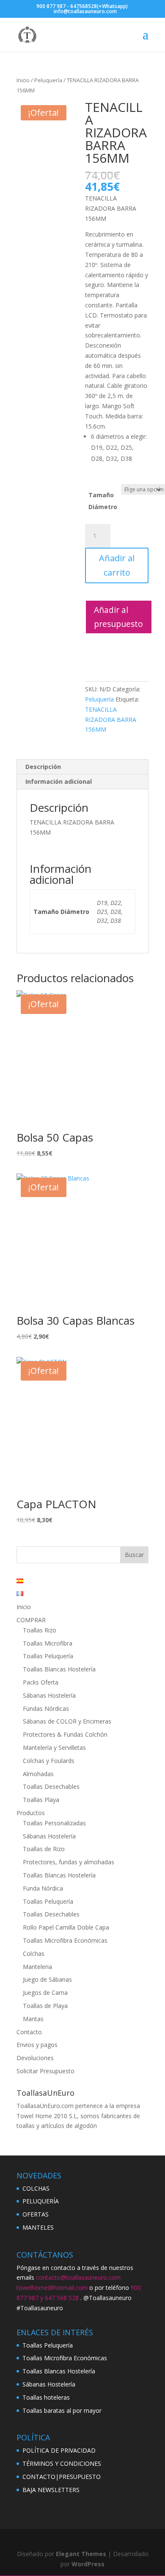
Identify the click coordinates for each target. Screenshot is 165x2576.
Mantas (33, 2019)
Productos (31, 1813)
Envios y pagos (37, 2045)
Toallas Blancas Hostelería (59, 1669)
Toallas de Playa (45, 2006)
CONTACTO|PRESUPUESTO (62, 2477)
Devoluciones (35, 2058)
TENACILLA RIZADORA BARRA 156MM (111, 720)
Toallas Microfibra (48, 1643)
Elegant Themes (81, 2554)
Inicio (23, 80)
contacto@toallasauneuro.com (78, 2277)
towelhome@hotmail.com (52, 2288)
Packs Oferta (41, 1682)
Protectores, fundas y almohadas (69, 1862)
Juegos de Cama (45, 1993)
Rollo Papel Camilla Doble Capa (66, 1927)
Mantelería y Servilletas (54, 1748)
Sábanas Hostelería (49, 1695)
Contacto (29, 2032)
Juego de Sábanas (47, 1979)
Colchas (34, 1954)
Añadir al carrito (117, 565)
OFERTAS (36, 2214)
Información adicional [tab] (59, 781)
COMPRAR (31, 1620)
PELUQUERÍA (41, 2201)
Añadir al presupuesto (118, 617)
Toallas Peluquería (48, 1656)
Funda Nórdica (43, 1888)
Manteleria (37, 1967)
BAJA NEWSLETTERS (51, 2490)
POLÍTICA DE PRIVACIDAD (59, 2450)
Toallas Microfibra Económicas (65, 1940)
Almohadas (38, 1774)
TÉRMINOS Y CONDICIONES (62, 2463)
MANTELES (38, 2227)
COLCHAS (36, 2188)
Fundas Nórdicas (46, 1709)
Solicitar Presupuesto (45, 2071)
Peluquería (48, 80)
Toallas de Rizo (44, 1849)
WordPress (88, 2564)
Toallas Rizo (40, 1630)
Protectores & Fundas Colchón (65, 1734)
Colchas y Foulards (49, 1761)
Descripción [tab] (43, 767)
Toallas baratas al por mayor (62, 2410)
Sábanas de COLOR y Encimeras (67, 1721)
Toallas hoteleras (46, 2397)
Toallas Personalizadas (54, 1823)
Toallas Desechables (51, 1786)
